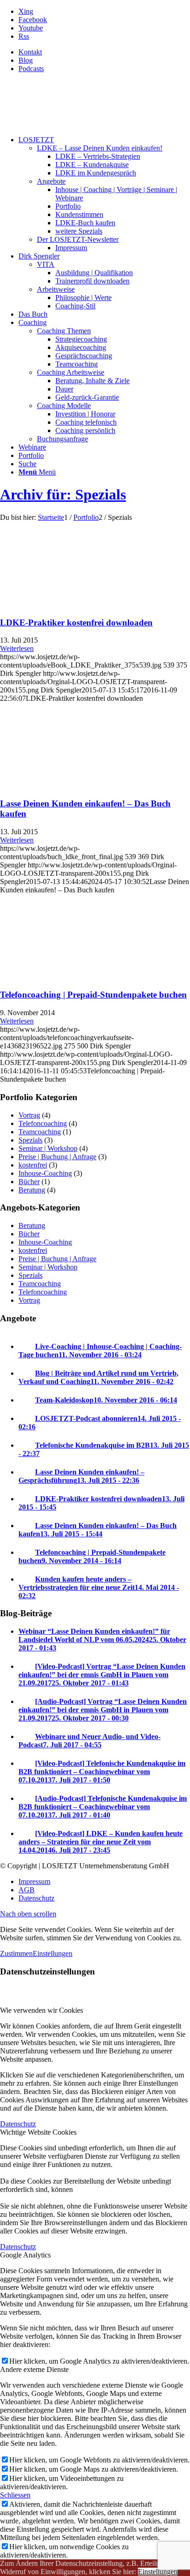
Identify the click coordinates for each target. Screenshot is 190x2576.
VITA (46, 264)
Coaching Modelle (64, 406)
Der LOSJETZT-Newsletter (78, 239)
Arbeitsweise (56, 289)
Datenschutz (18, 2124)
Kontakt (30, 52)
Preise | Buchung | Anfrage (57, 1157)
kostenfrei (33, 1165)
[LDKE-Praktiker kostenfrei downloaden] (60, 605)
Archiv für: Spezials (63, 494)
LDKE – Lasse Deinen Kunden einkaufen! (100, 148)
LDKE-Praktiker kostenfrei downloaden (76, 623)
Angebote (51, 181)
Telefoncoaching (43, 1123)
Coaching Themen (64, 331)
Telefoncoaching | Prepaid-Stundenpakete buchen (93, 995)
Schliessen (15, 2495)
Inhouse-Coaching (45, 1173)
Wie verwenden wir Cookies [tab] (42, 2010)
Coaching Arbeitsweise (71, 372)
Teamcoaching (40, 1132)
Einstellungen (53, 1953)
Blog (26, 60)
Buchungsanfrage (62, 439)
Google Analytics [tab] (25, 2255)
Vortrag (29, 1115)
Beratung (32, 1190)
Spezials (30, 1140)
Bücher (29, 1182)
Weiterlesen (17, 648)
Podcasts (31, 69)
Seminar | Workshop (48, 1148)
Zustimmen (16, 1953)
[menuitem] (104, 52)
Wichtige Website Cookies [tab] (38, 2132)
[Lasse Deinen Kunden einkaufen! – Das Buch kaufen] (60, 785)
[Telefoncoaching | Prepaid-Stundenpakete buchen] (60, 977)
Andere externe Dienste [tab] (34, 2369)
